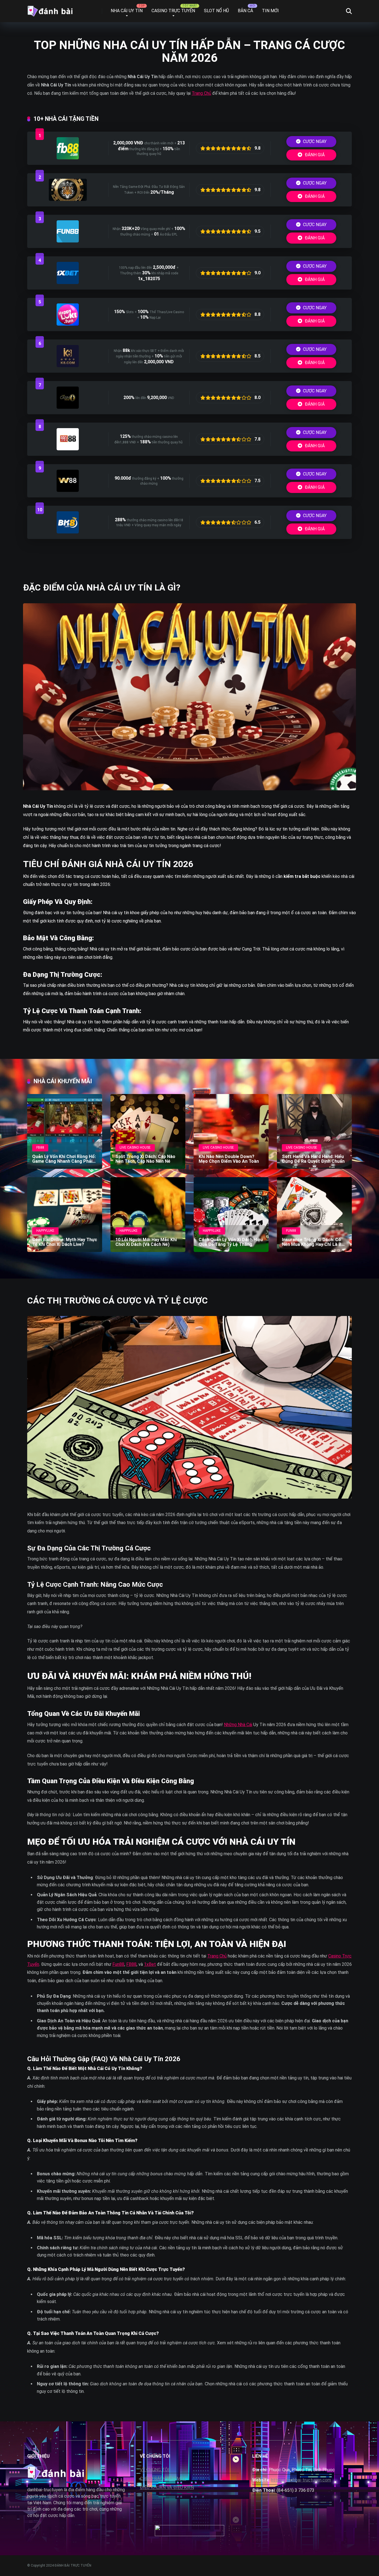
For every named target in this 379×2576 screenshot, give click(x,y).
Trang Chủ (201, 93)
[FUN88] (68, 241)
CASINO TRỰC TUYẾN (173, 11)
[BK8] (68, 532)
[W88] (68, 490)
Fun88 (118, 1964)
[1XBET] (68, 283)
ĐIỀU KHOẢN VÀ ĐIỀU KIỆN (167, 2487)
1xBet (150, 1964)
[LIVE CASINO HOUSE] (68, 407)
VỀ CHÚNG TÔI (155, 2470)
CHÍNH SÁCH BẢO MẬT (163, 2479)
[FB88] (68, 158)
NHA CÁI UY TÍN (127, 11)
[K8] (68, 366)
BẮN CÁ (245, 11)
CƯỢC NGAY (314, 141)
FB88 (131, 1964)
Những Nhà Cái (238, 1725)
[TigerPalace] (68, 199)
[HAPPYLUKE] (68, 324)
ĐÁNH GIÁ (314, 155)
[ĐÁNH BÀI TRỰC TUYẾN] (50, 9)
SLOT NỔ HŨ (216, 11)
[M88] (68, 449)
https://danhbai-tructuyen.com (301, 2480)
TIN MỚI (270, 11)
